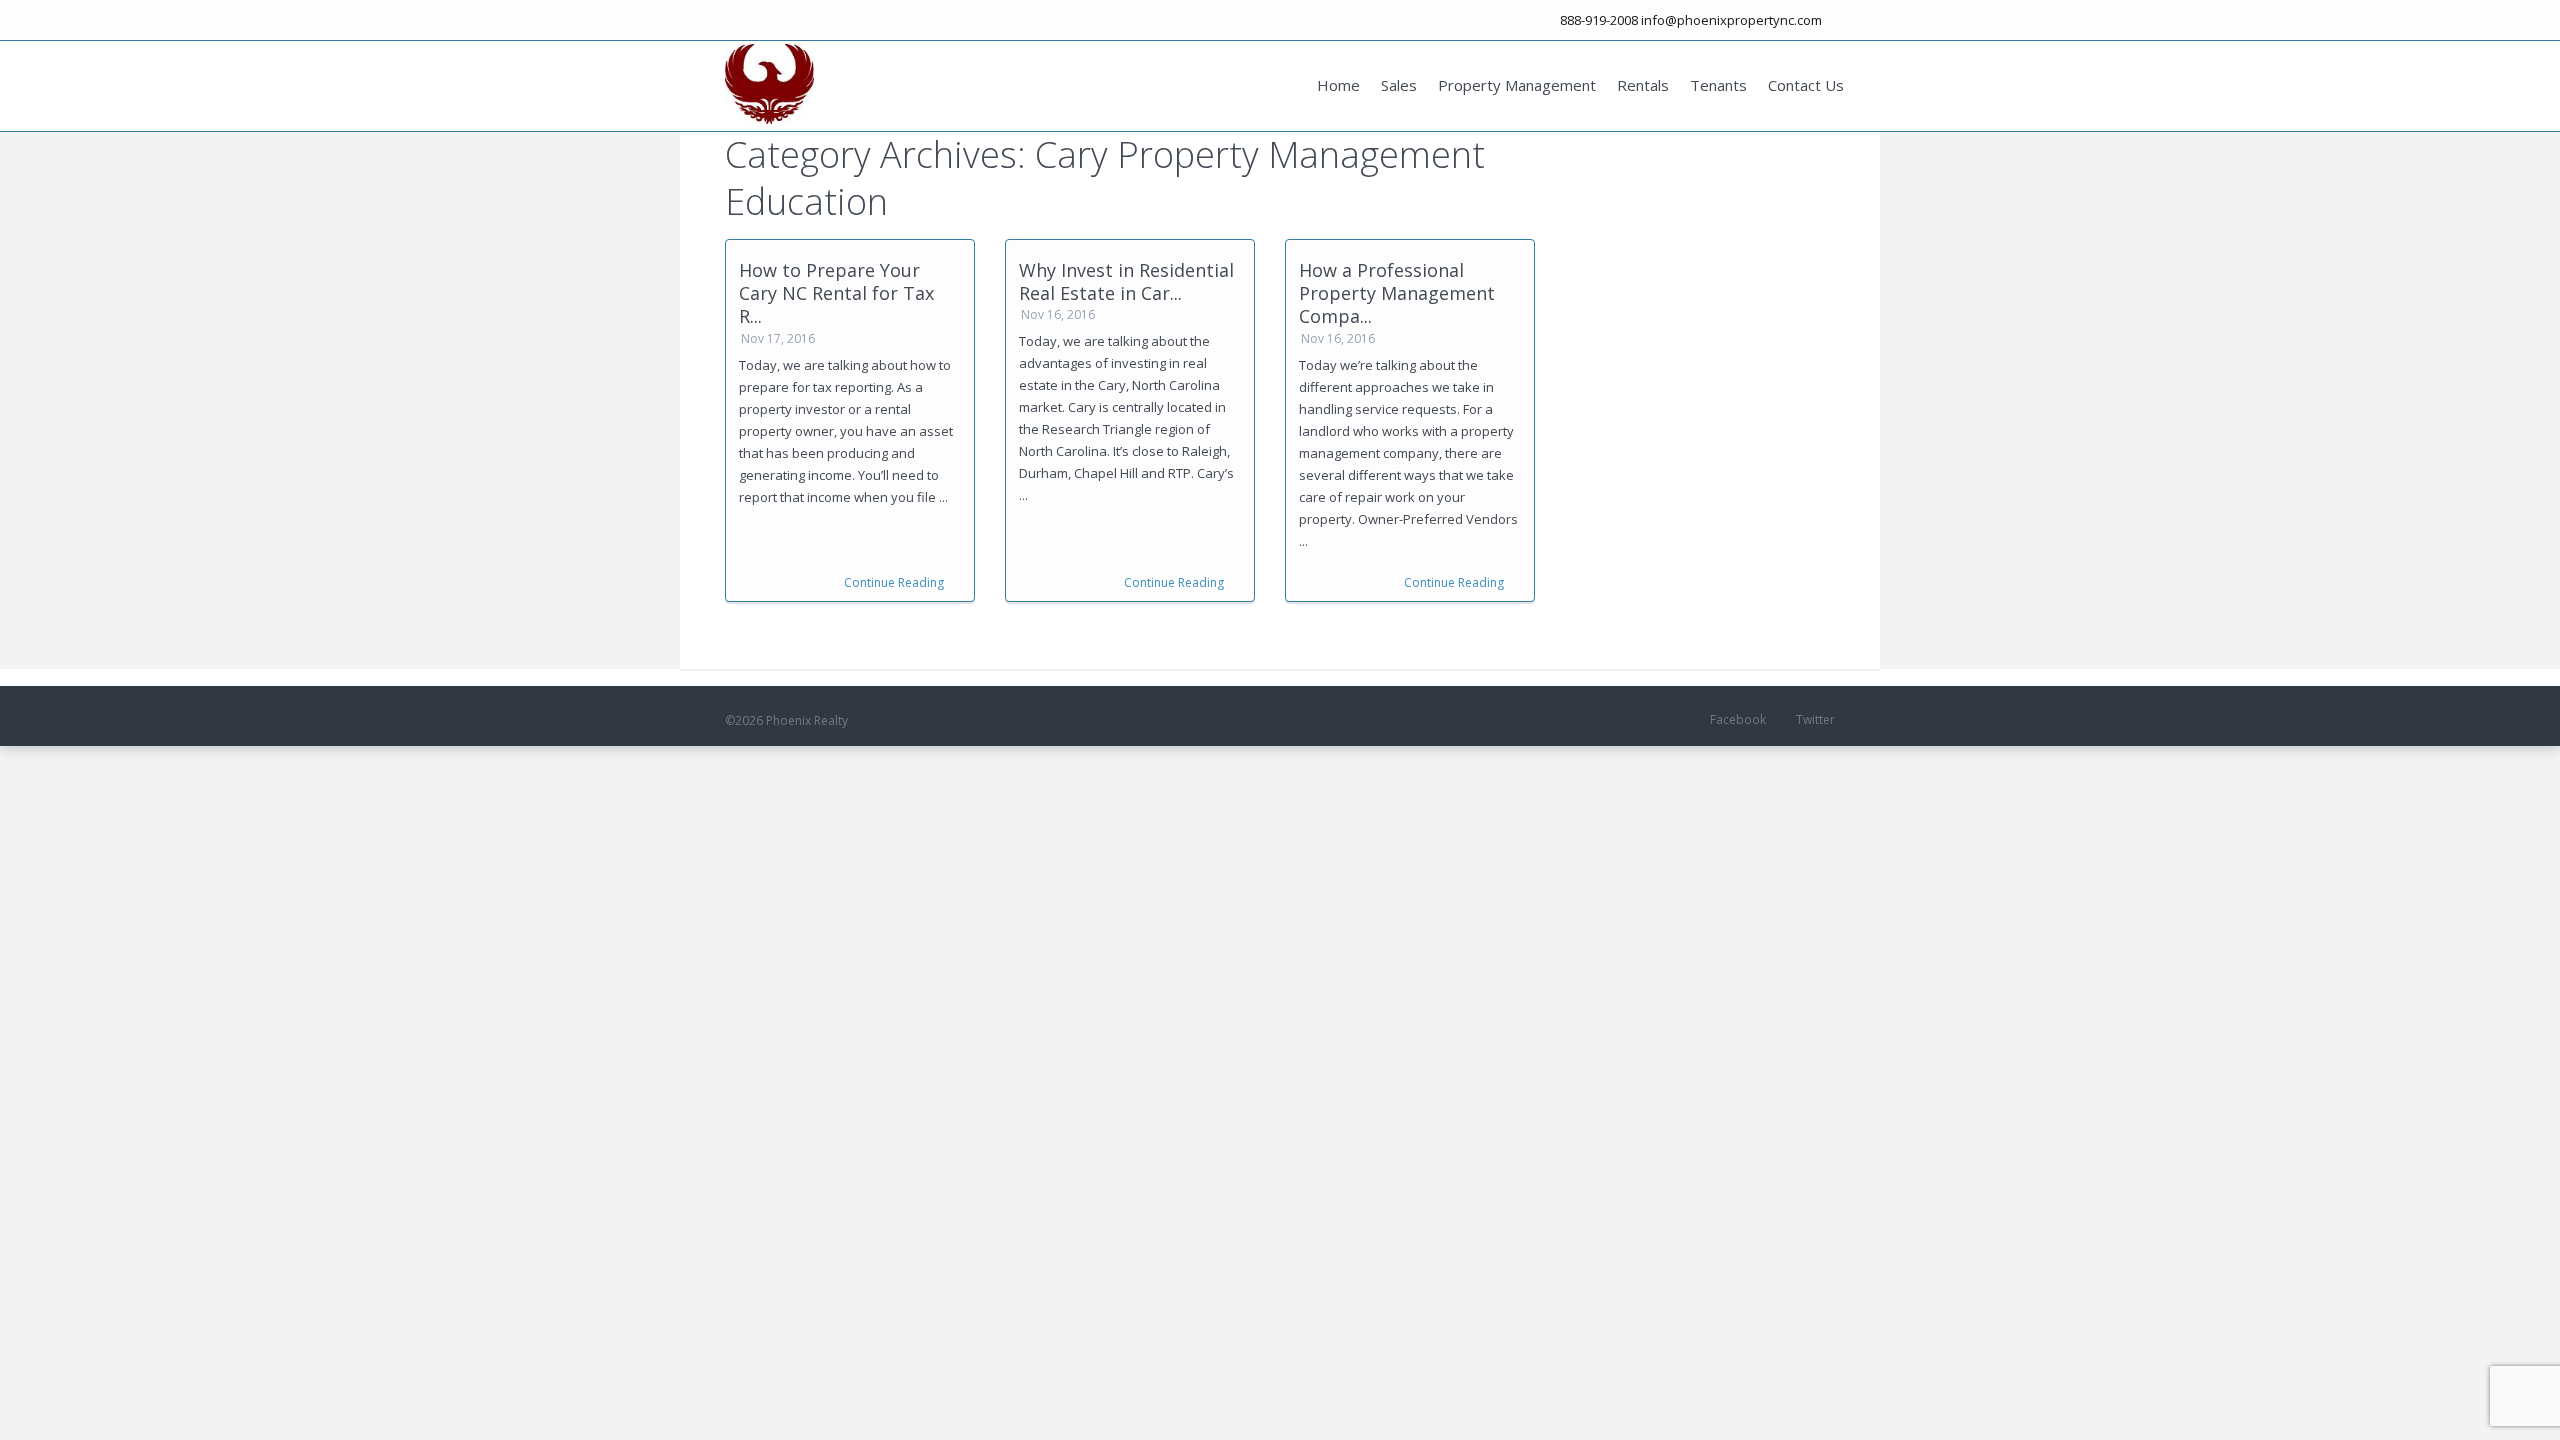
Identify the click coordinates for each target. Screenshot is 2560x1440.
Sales (1399, 85)
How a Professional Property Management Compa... (1397, 293)
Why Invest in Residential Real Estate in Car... (1126, 281)
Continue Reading (894, 583)
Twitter (1815, 719)
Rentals (1643, 85)
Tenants (1718, 85)
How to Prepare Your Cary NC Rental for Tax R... (836, 293)
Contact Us (1806, 85)
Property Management (1517, 85)
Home (1338, 85)
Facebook (1738, 719)
